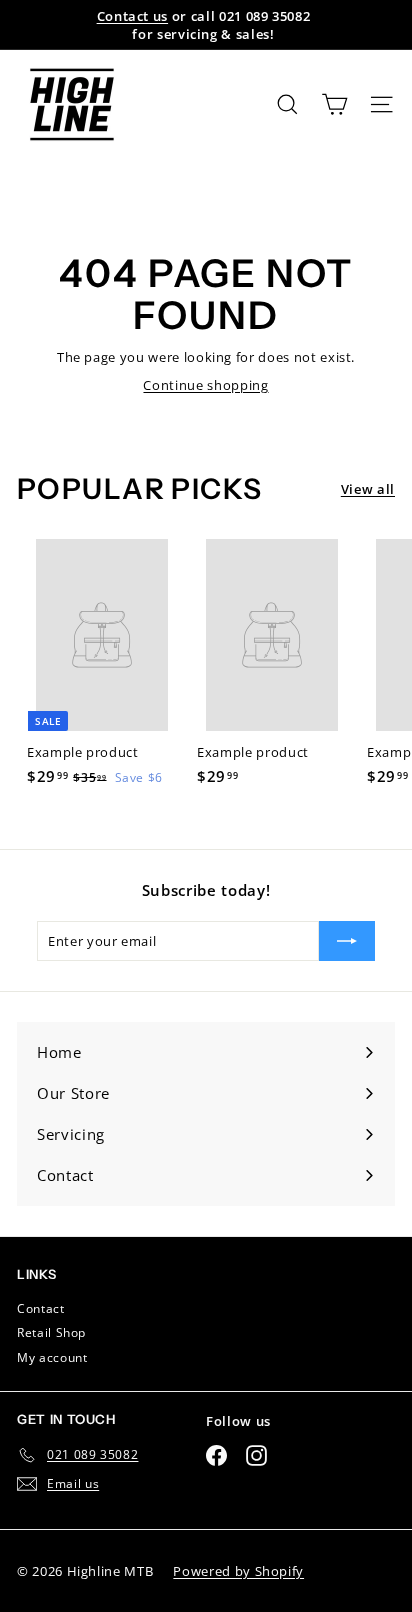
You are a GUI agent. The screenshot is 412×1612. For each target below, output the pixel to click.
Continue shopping (205, 385)
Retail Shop (51, 1332)
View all (368, 489)
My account (52, 1357)
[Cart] (334, 104)
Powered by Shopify (238, 1571)
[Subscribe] (347, 941)
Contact (41, 1308)
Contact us (133, 16)
